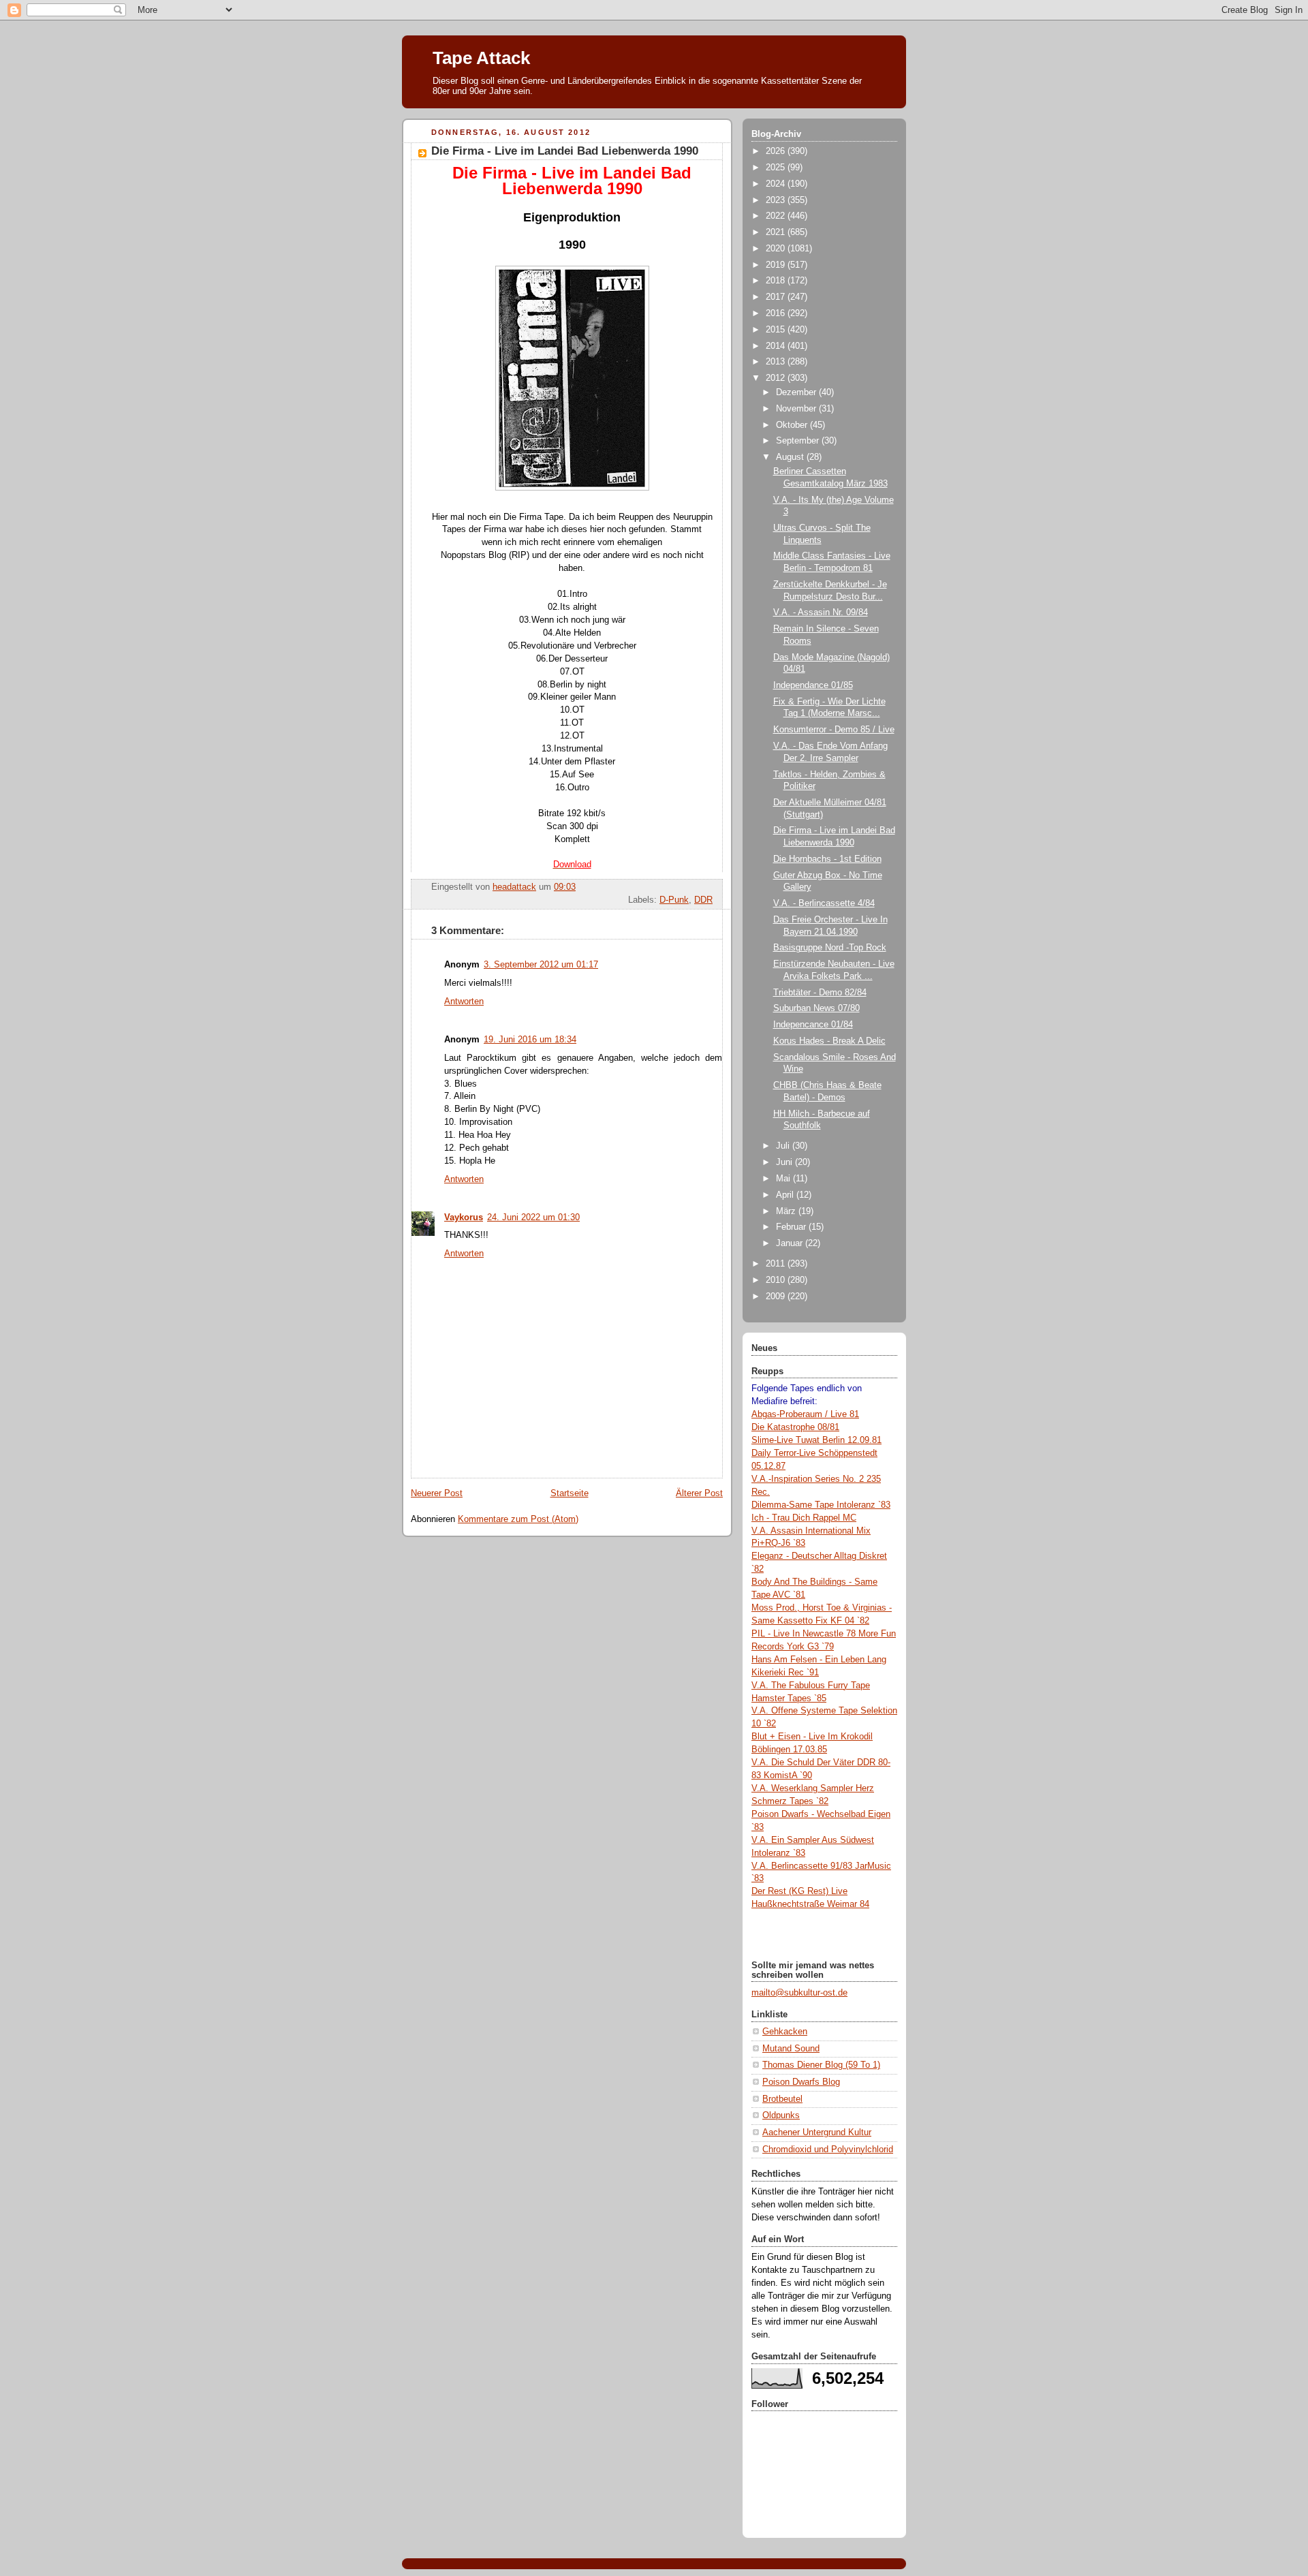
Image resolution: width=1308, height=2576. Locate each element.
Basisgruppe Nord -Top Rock (830, 948)
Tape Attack (481, 58)
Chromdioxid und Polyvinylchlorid (828, 2150)
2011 (777, 1264)
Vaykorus (464, 1217)
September (799, 441)
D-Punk (674, 900)
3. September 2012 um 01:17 (541, 965)
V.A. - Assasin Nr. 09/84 (821, 612)
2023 (777, 200)
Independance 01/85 (813, 685)
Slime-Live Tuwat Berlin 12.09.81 (816, 1440)
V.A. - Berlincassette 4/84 (824, 903)
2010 (777, 1280)
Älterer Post (699, 1493)
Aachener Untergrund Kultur (817, 2132)
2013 (777, 362)
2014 (777, 346)
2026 (777, 151)
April (786, 1195)
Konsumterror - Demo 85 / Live (834, 730)
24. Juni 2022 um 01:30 (533, 1217)
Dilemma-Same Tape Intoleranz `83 (821, 1505)
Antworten (464, 1002)
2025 (777, 168)
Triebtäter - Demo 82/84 (820, 993)
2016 (777, 313)
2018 (777, 281)
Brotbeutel (782, 2099)
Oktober (793, 425)
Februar (792, 1227)
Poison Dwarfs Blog (801, 2082)
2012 (777, 378)
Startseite (570, 1493)
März (787, 1211)
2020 (777, 249)
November (797, 409)
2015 (777, 330)
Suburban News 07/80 (816, 1008)
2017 (777, 297)
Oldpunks (781, 2115)
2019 (777, 265)
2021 (777, 232)
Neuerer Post (437, 1493)
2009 (777, 1297)
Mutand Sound (791, 2049)
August (791, 457)
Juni (785, 1162)
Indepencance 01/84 (813, 1025)
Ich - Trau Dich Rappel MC (804, 1518)
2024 (777, 184)
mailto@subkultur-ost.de (799, 1993)
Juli (784, 1146)
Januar (791, 1243)
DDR (703, 900)
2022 (777, 216)
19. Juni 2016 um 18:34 (530, 1040)
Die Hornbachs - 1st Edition (827, 859)
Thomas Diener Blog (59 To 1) (821, 2065)
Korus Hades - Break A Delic (829, 1041)
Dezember (797, 392)
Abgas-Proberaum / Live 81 (805, 1414)
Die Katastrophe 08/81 (795, 1427)
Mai (784, 1179)
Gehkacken (785, 2032)
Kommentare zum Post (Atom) (518, 1519)
